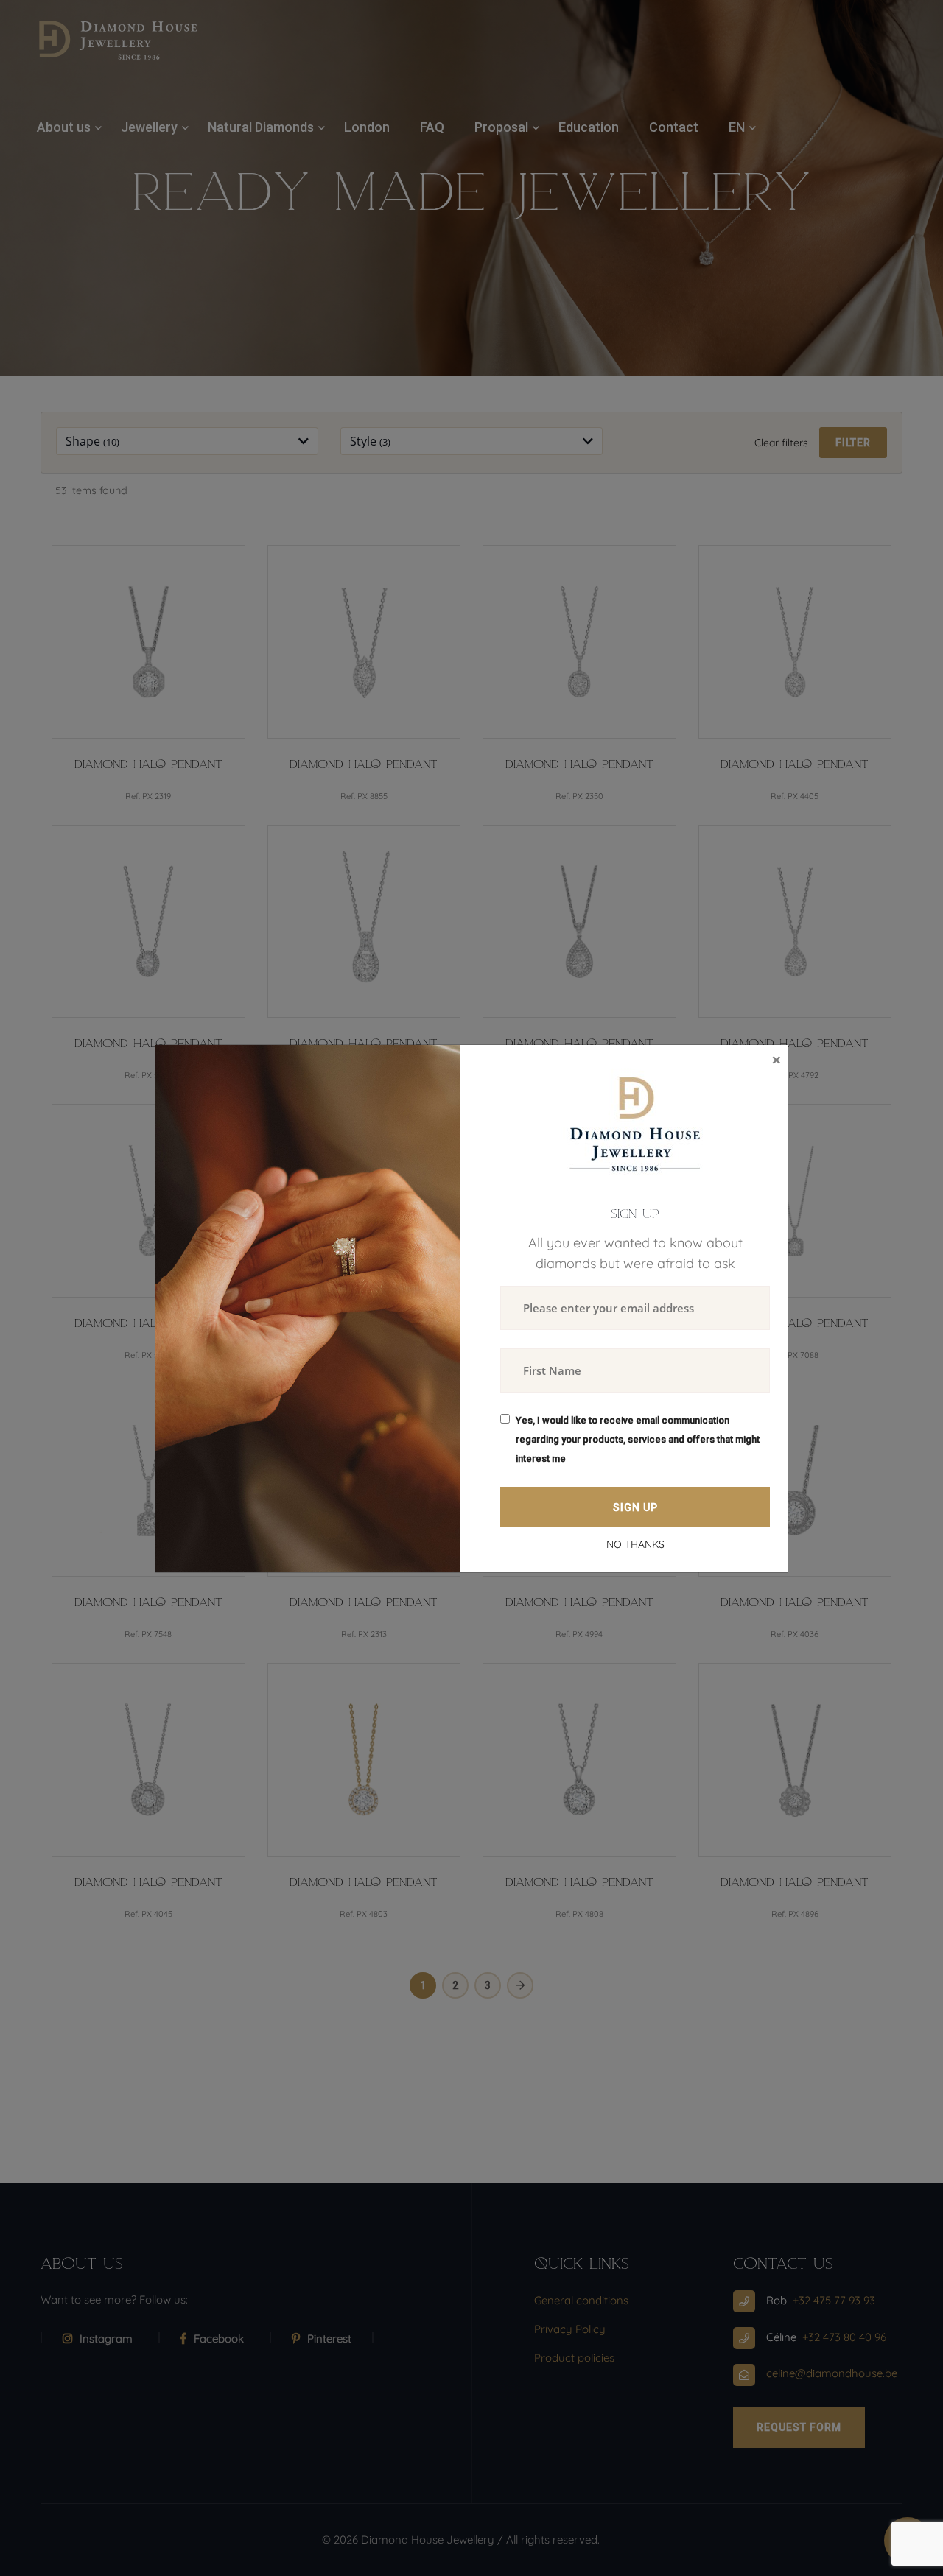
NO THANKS (635, 1544)
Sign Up (635, 1507)
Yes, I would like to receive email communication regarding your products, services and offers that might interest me (638, 1439)
